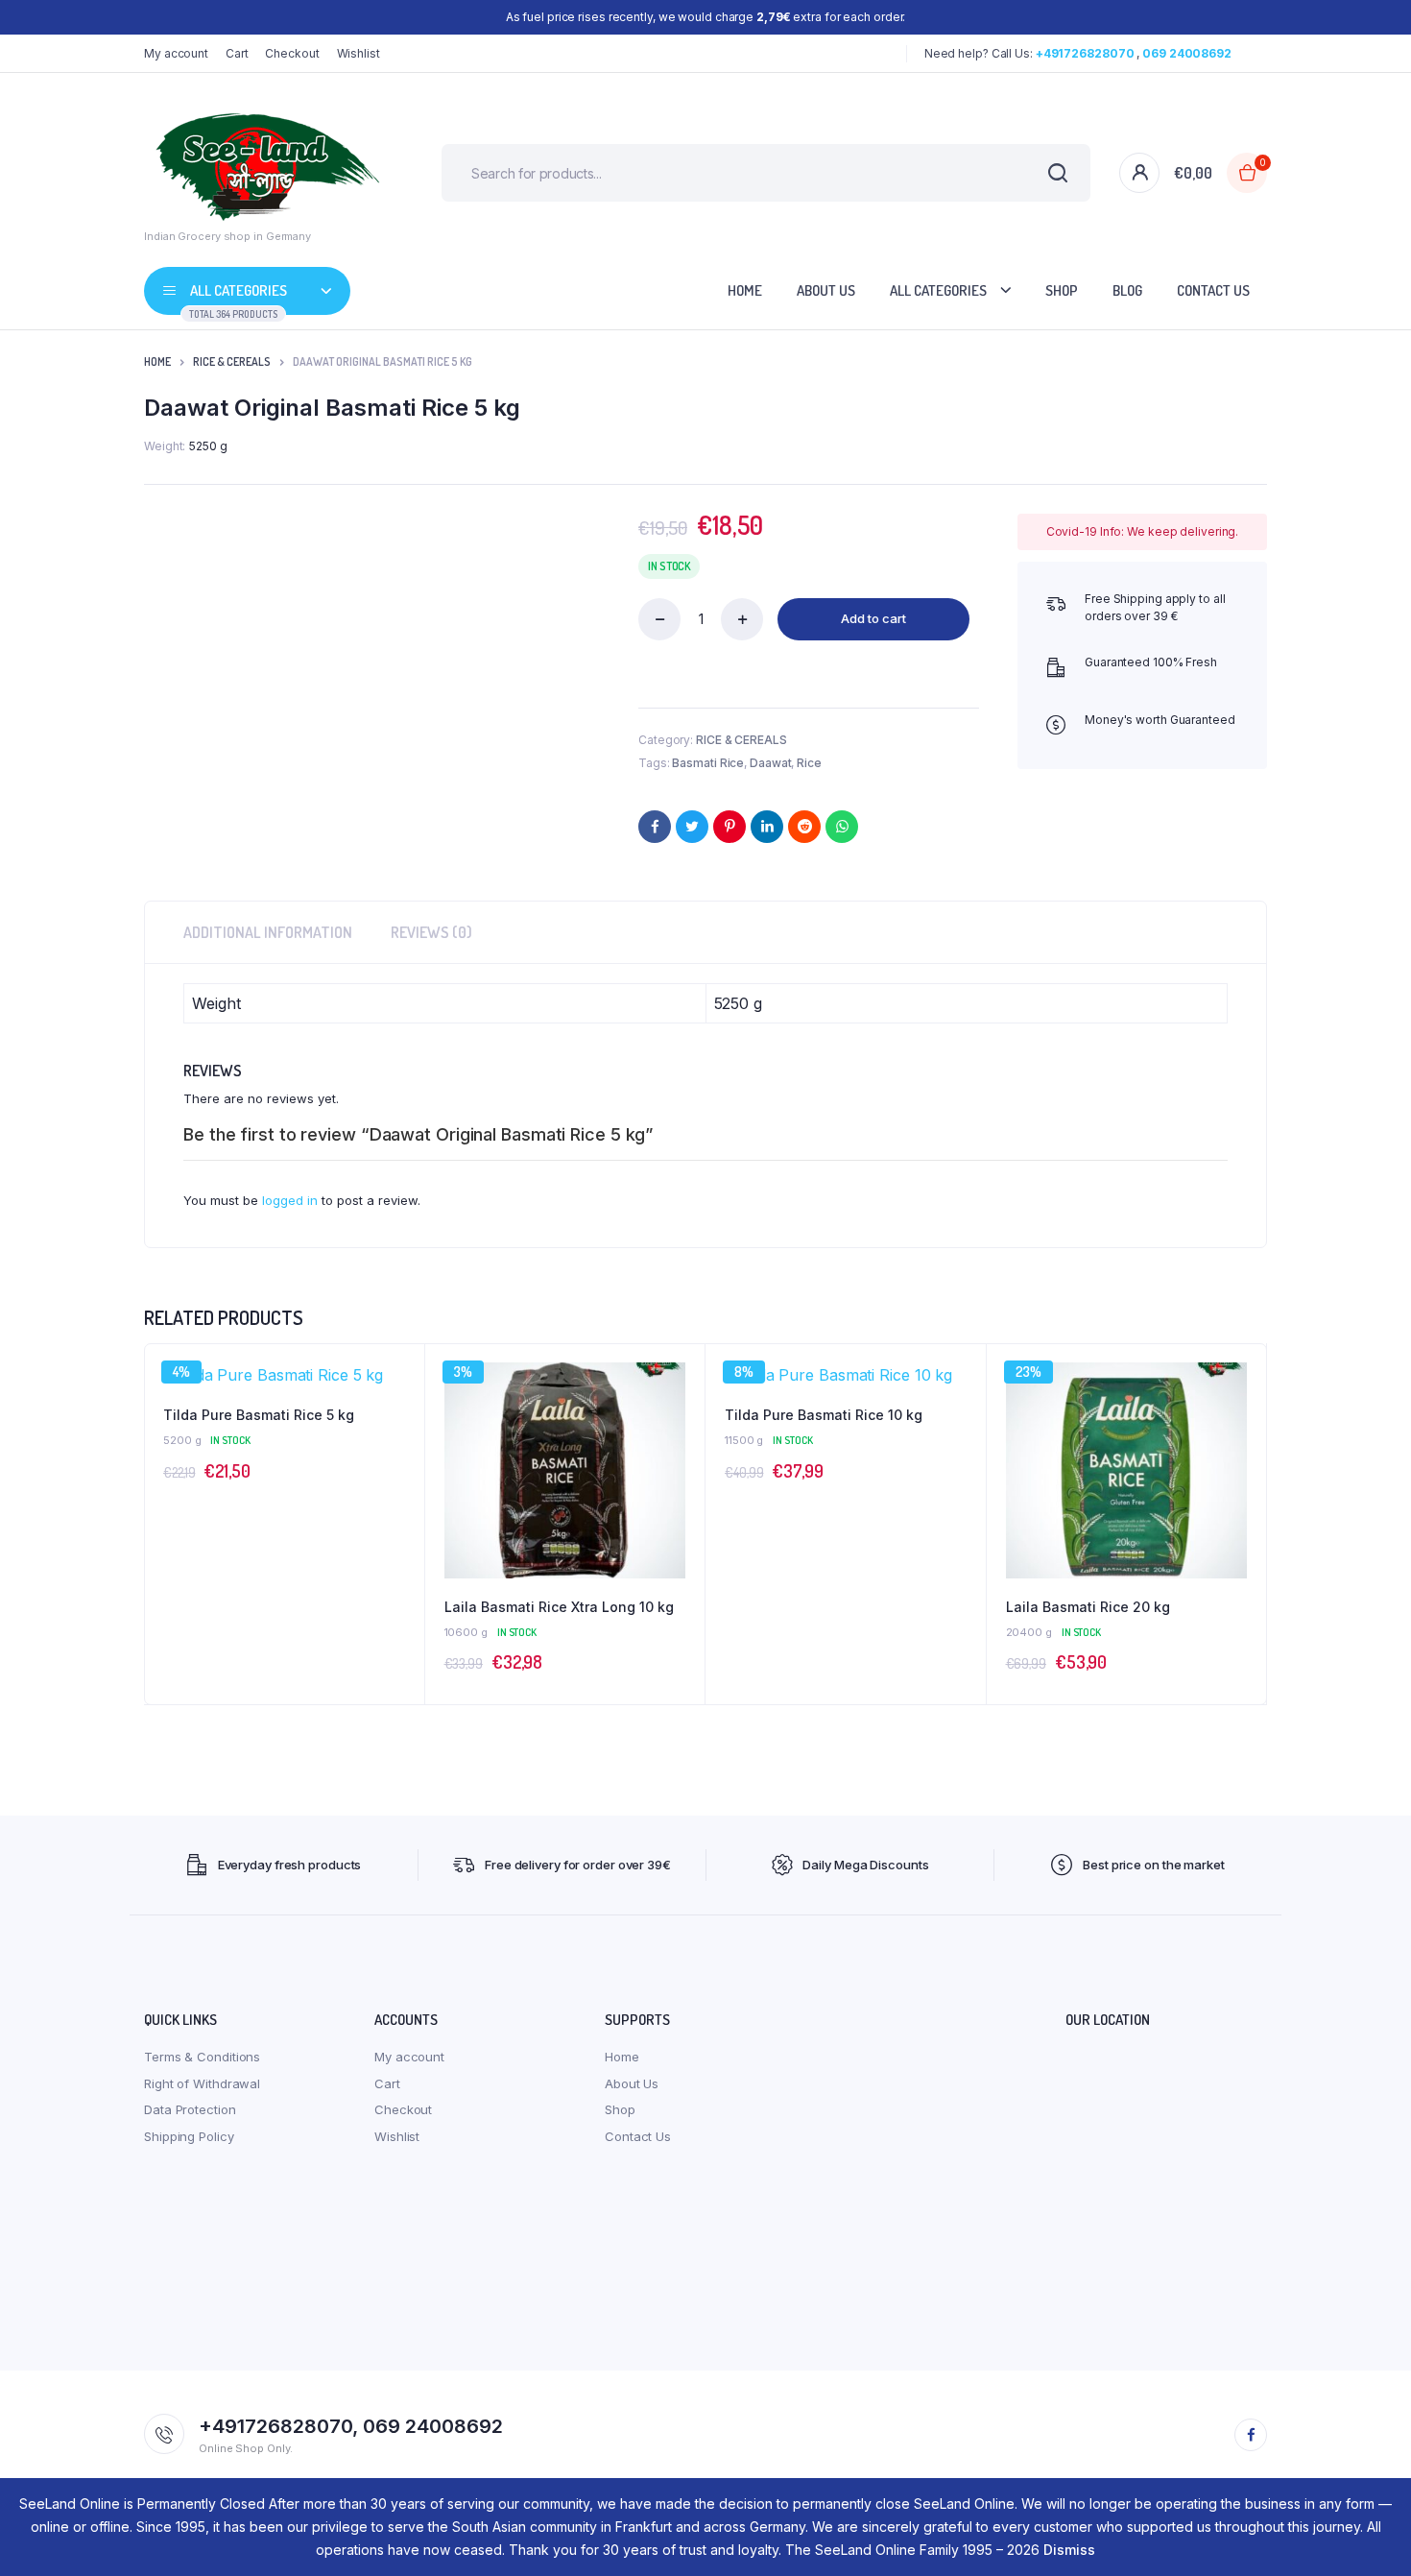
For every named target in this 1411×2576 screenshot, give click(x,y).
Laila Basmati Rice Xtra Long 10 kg (559, 1607)
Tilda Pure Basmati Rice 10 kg (824, 1415)
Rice (809, 763)
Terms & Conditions (202, 2057)
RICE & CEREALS (232, 361)
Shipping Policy (189, 2136)
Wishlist (359, 53)
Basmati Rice (708, 763)
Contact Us (1213, 290)
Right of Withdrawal (202, 2083)
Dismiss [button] (1069, 2550)
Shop (1062, 290)
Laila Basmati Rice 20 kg (1088, 1607)
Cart (237, 53)
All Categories (938, 290)
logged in (290, 1200)
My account (176, 53)
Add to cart (873, 618)
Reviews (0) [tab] (431, 932)
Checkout (292, 53)
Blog (1127, 290)
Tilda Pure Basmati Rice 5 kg (259, 1415)
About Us (826, 290)
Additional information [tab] (268, 932)
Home (745, 290)
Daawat (770, 763)
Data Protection (190, 2109)
